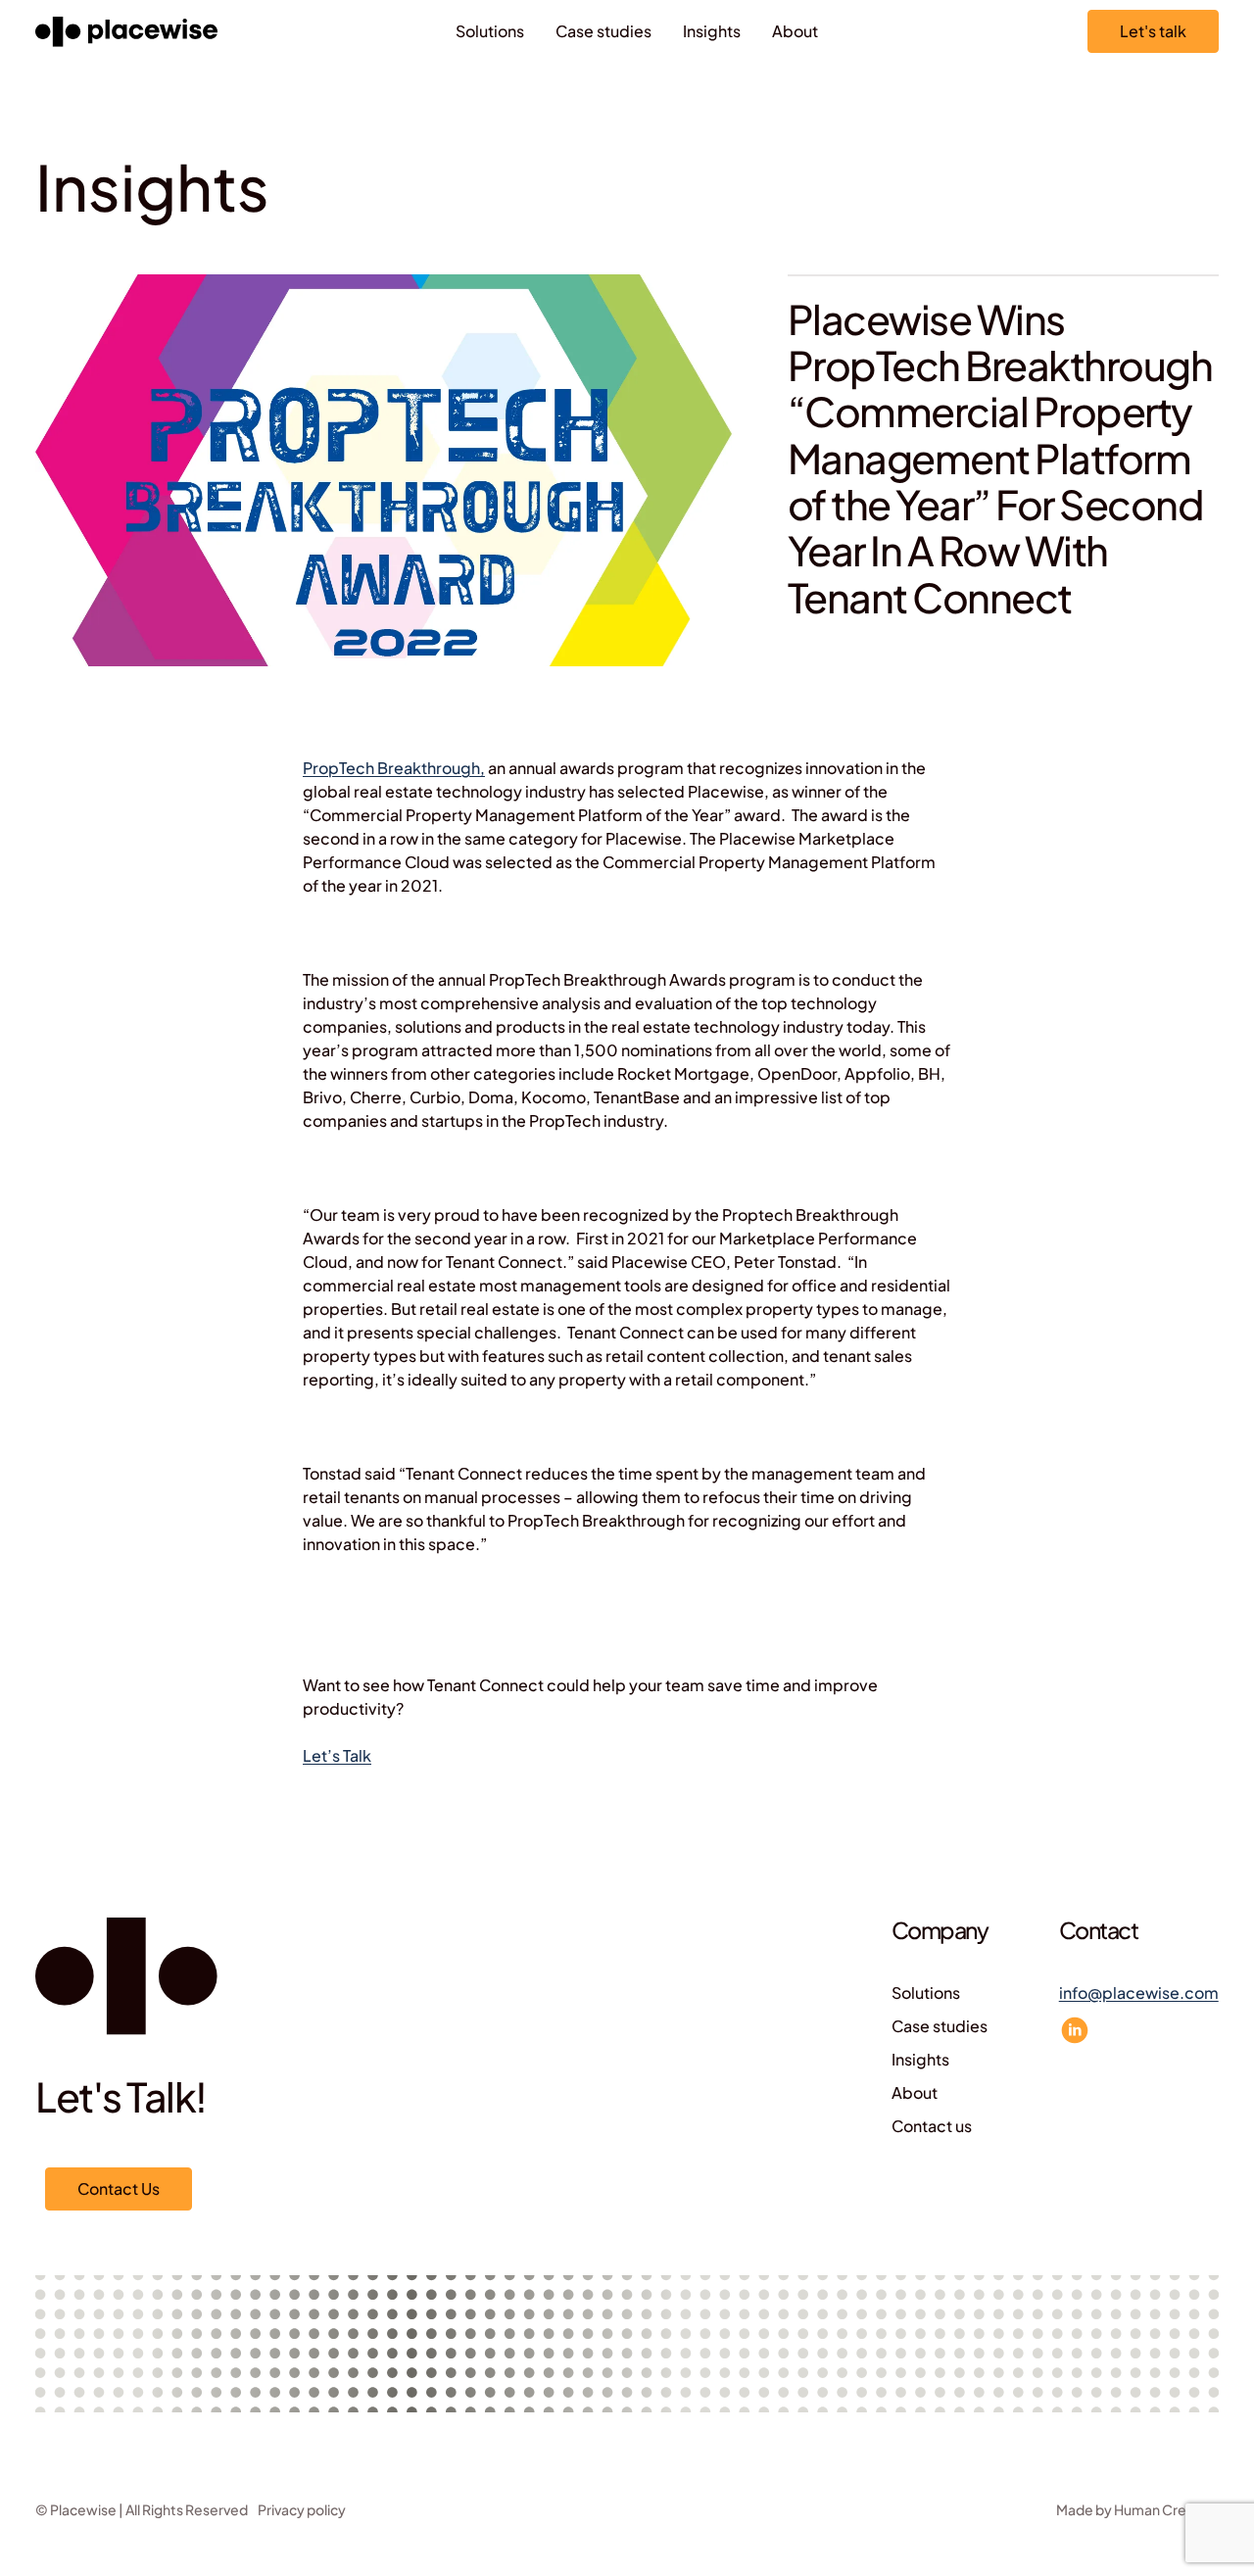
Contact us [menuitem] (932, 2126)
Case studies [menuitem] (603, 31)
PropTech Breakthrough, (394, 768)
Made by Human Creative (1137, 2509)
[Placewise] (126, 32)
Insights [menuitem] (712, 31)
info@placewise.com (1139, 1993)
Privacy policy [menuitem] (302, 2509)
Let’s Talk (337, 1755)
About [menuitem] (795, 31)
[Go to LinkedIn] (1075, 2030)
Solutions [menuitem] (490, 31)
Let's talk (1153, 31)
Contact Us (119, 2188)
